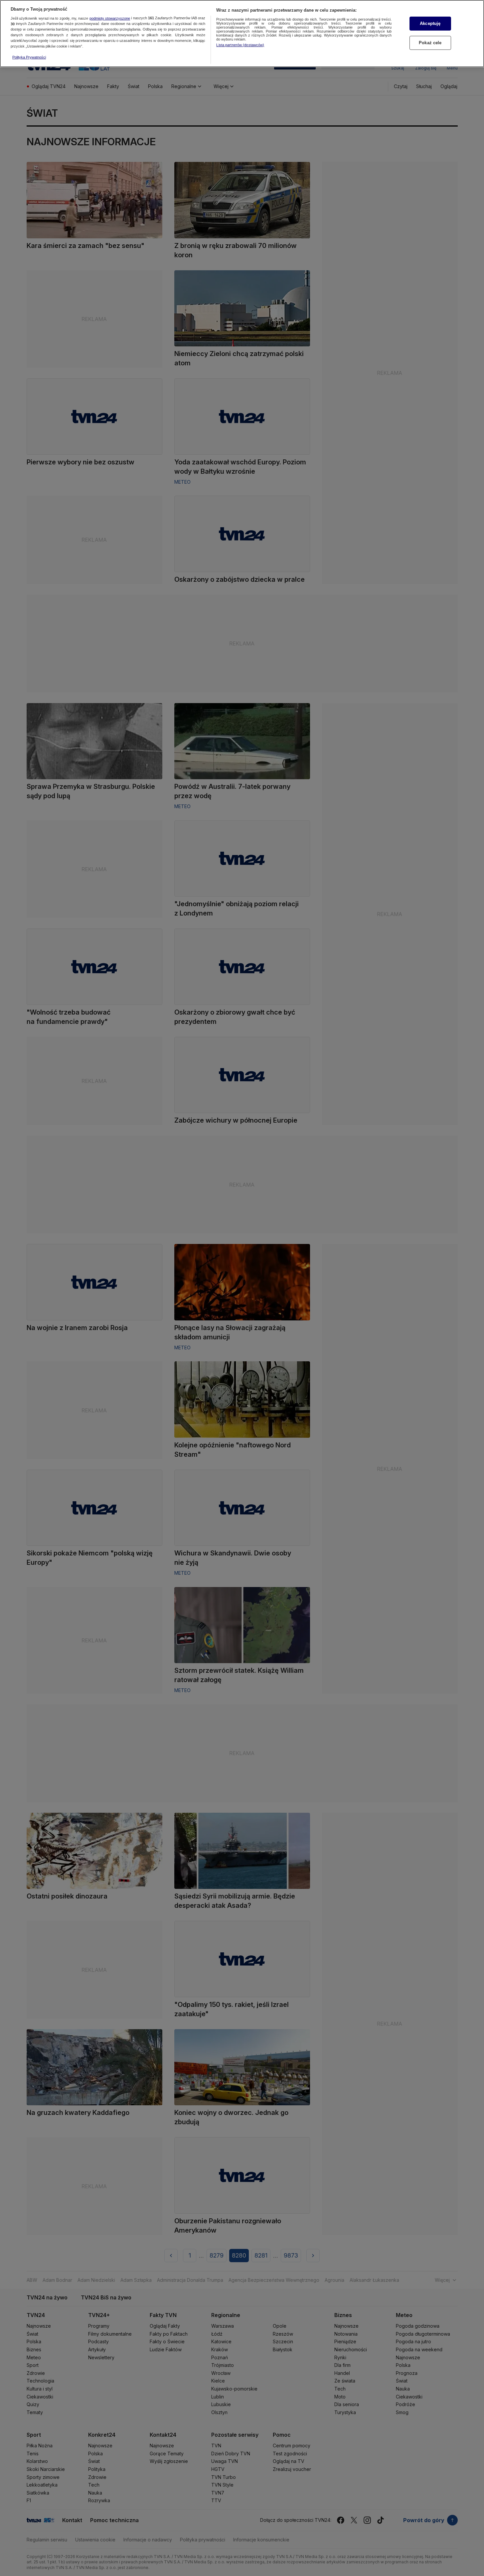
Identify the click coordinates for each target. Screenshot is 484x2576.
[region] (242, 34)
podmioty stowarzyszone (110, 18)
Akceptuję (430, 23)
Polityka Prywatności (29, 57)
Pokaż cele (430, 43)
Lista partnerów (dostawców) (240, 45)
